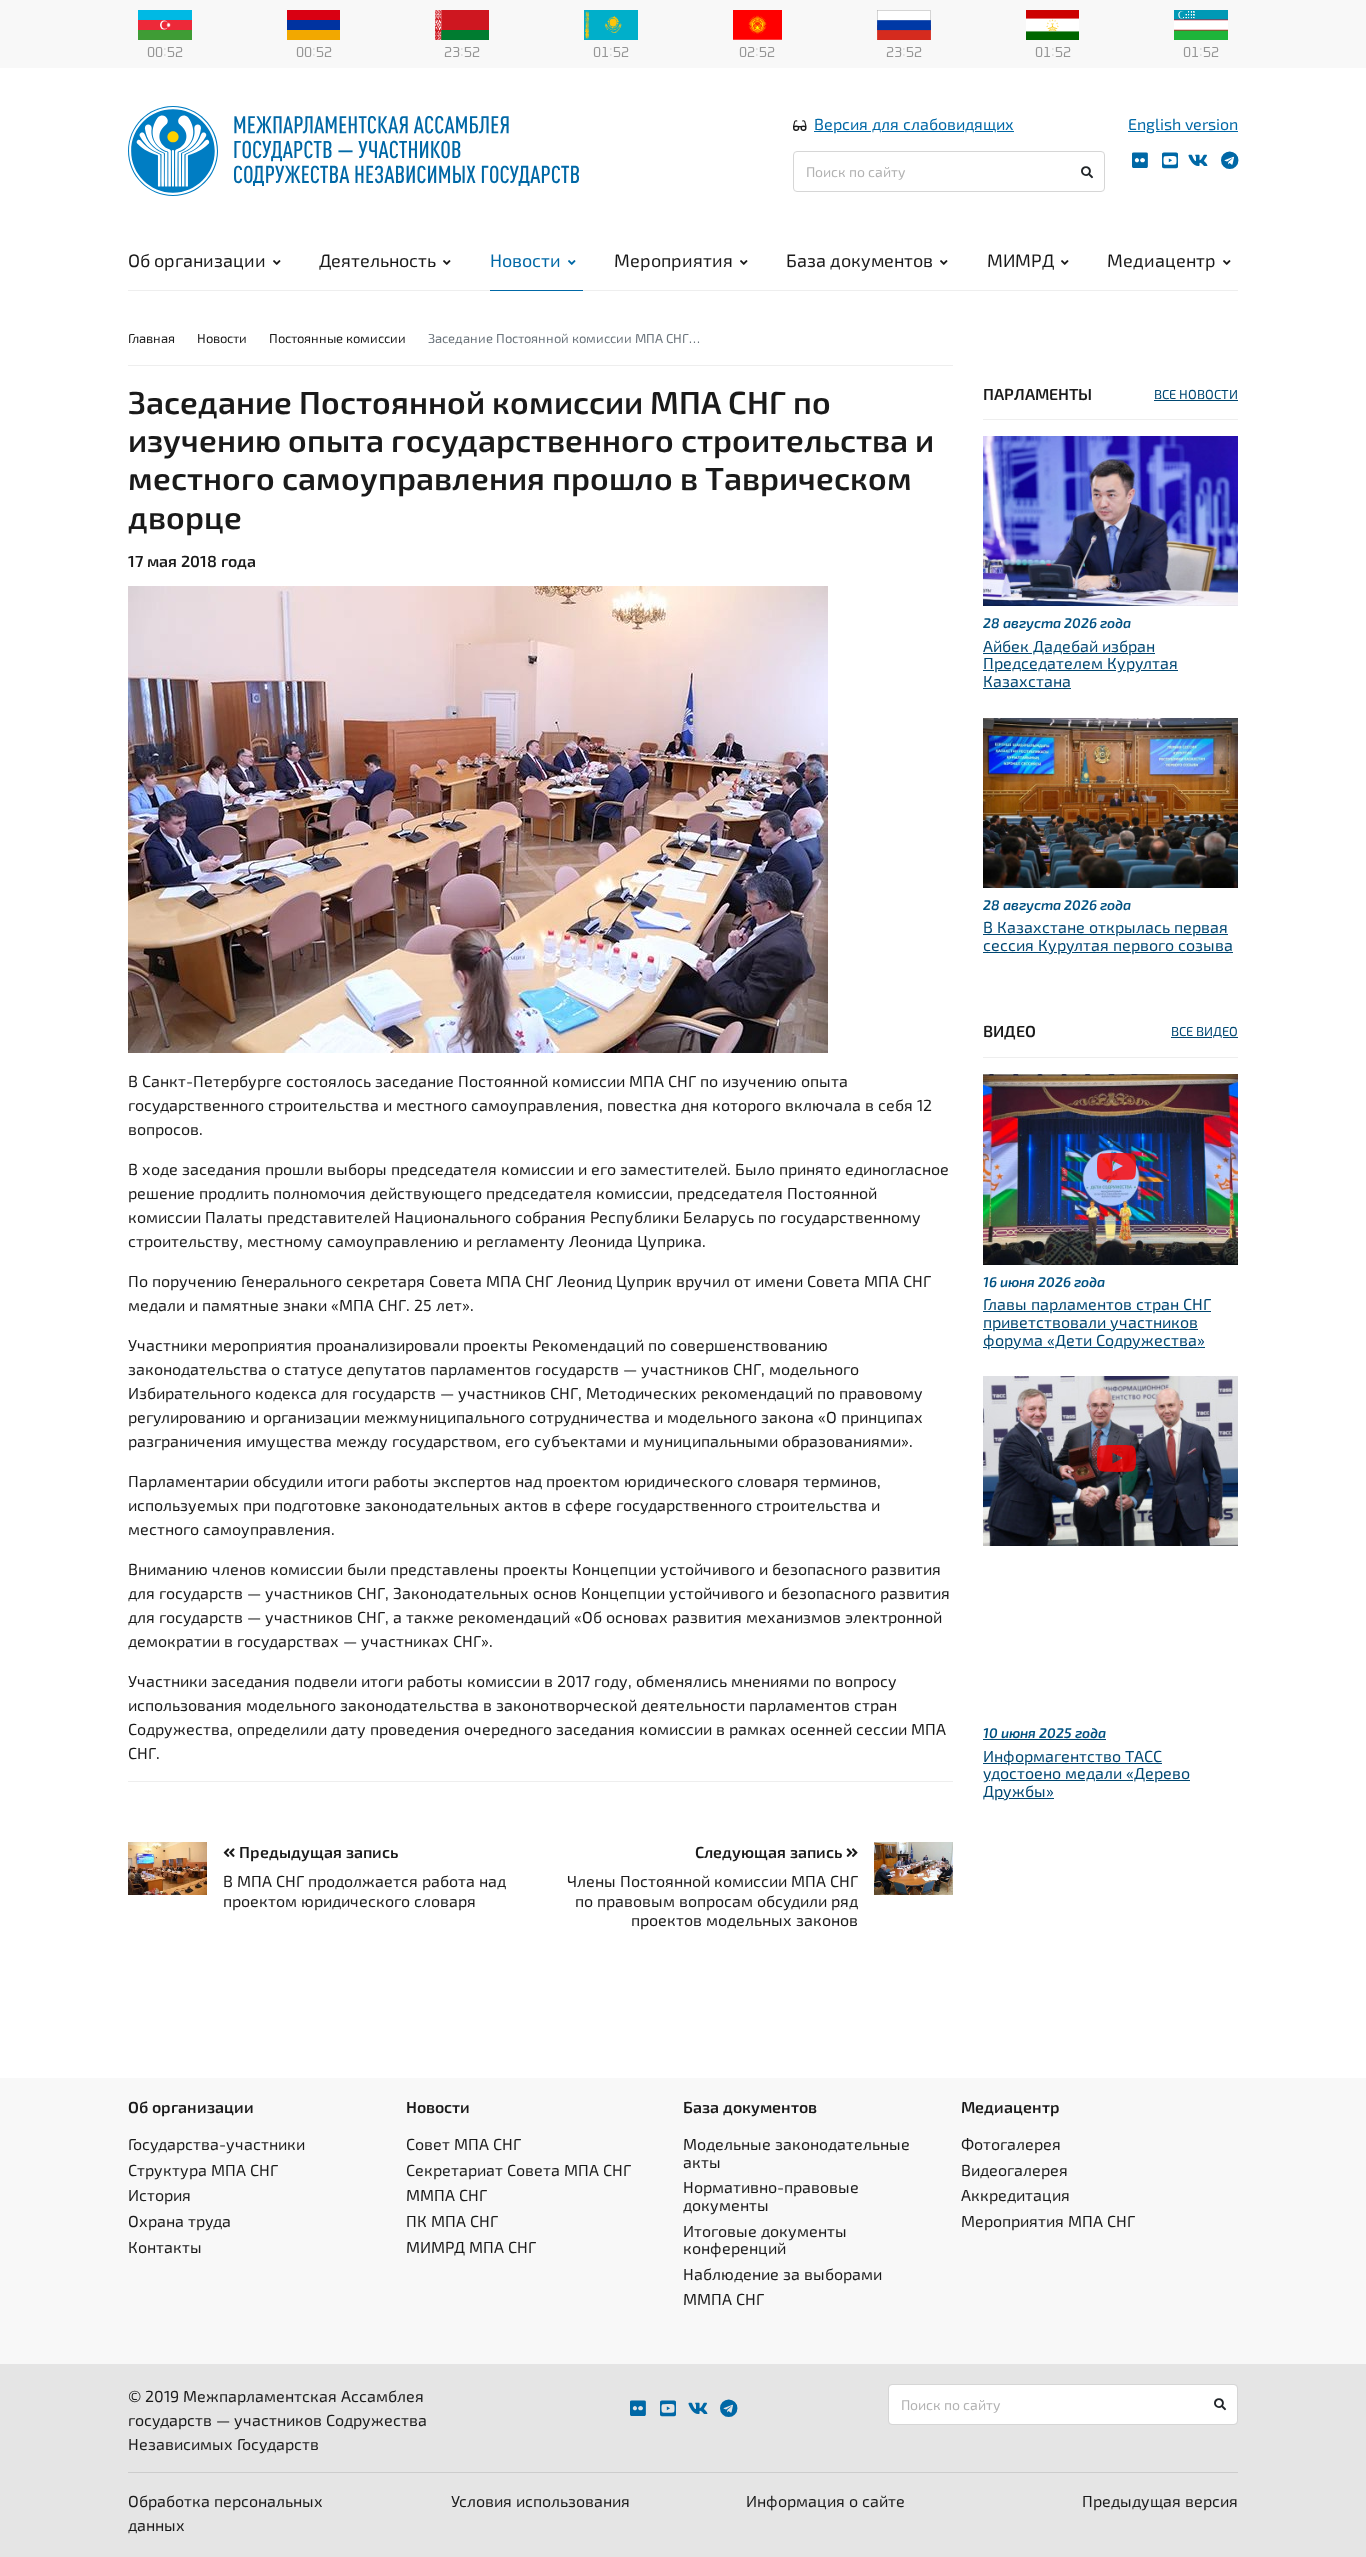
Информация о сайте (825, 2500)
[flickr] (1140, 160)
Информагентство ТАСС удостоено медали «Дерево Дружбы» (1086, 1773)
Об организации (197, 260)
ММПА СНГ (446, 2194)
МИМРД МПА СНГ (471, 2246)
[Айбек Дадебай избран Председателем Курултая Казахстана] (1110, 518)
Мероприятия (673, 260)
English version (1183, 123)
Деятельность (377, 260)
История (159, 2194)
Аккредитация (1015, 2194)
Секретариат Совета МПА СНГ (518, 2169)
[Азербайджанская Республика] (165, 23)
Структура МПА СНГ (203, 2169)
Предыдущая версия (1160, 2500)
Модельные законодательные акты (796, 2152)
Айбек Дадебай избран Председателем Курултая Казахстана (1080, 663)
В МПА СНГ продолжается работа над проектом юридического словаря (364, 1890)
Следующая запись (770, 1851)
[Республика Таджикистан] (1053, 23)
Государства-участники (216, 2143)
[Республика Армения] (314, 23)
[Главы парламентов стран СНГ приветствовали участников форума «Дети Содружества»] (1110, 1166)
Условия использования (540, 2500)
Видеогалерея (1014, 2169)
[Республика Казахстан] (611, 23)
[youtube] (1170, 160)
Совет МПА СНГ (463, 2143)
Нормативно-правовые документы (771, 2195)
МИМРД (1020, 260)
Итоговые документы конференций (765, 2239)
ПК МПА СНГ (452, 2220)
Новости (525, 260)
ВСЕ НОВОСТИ (1196, 394)
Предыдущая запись (316, 1851)
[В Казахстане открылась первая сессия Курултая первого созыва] (1110, 799)
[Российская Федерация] (904, 23)
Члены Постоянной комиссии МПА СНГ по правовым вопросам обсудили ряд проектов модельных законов (712, 1899)
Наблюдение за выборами (782, 2273)
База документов (859, 260)
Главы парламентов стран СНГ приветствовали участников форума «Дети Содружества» (1097, 1321)
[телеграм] (1229, 160)
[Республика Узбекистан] (1201, 23)
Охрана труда (179, 2220)
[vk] (1198, 160)
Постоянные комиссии (337, 338)
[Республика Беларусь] (462, 23)
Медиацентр (1161, 260)
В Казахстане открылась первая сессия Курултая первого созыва (1108, 935)
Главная (151, 338)
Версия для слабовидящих (914, 123)
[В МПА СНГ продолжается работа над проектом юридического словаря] (175, 1868)
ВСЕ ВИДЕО (1204, 1031)
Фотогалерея (1011, 2143)
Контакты (165, 2246)
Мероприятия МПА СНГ (1048, 2220)
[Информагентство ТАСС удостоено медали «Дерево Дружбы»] (1110, 1458)
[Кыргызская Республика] (757, 23)
